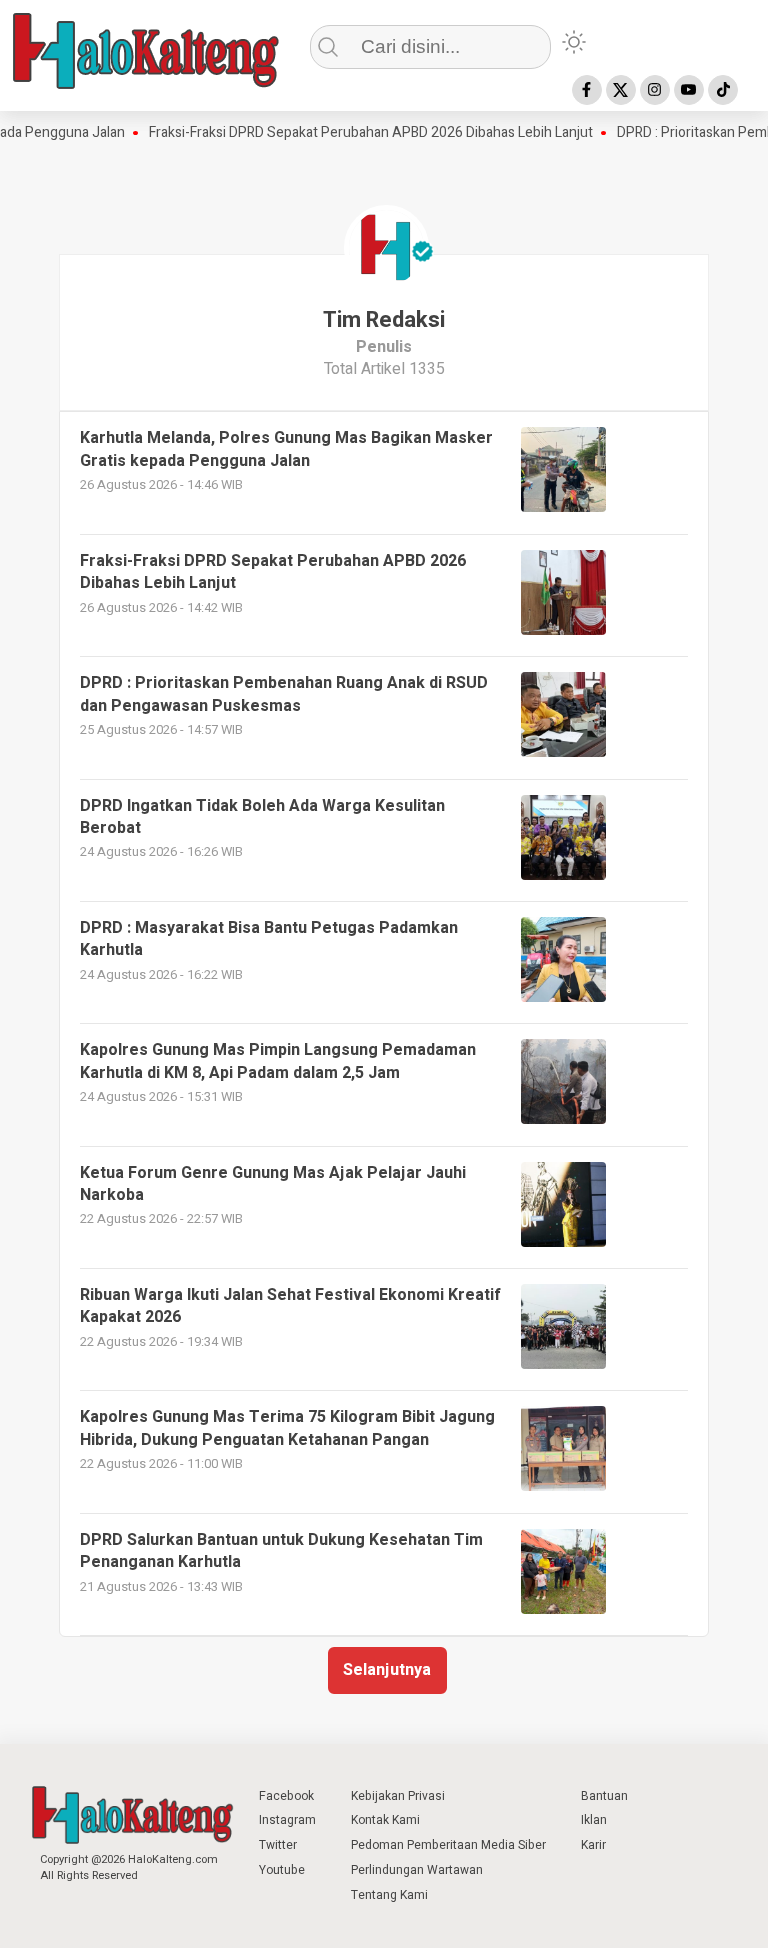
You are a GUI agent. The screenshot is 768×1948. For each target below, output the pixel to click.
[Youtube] (689, 90)
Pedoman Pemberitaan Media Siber (448, 1845)
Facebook (286, 1796)
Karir (593, 1845)
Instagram (287, 1820)
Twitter (278, 1845)
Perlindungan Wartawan (417, 1870)
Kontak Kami (385, 1820)
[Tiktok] (723, 90)
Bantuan (604, 1796)
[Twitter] (621, 90)
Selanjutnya (387, 1670)
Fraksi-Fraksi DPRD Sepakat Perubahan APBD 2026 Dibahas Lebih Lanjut (350, 133)
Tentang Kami (389, 1895)
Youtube (282, 1870)
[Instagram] (655, 90)
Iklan (594, 1820)
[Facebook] (587, 90)
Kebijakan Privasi (398, 1796)
